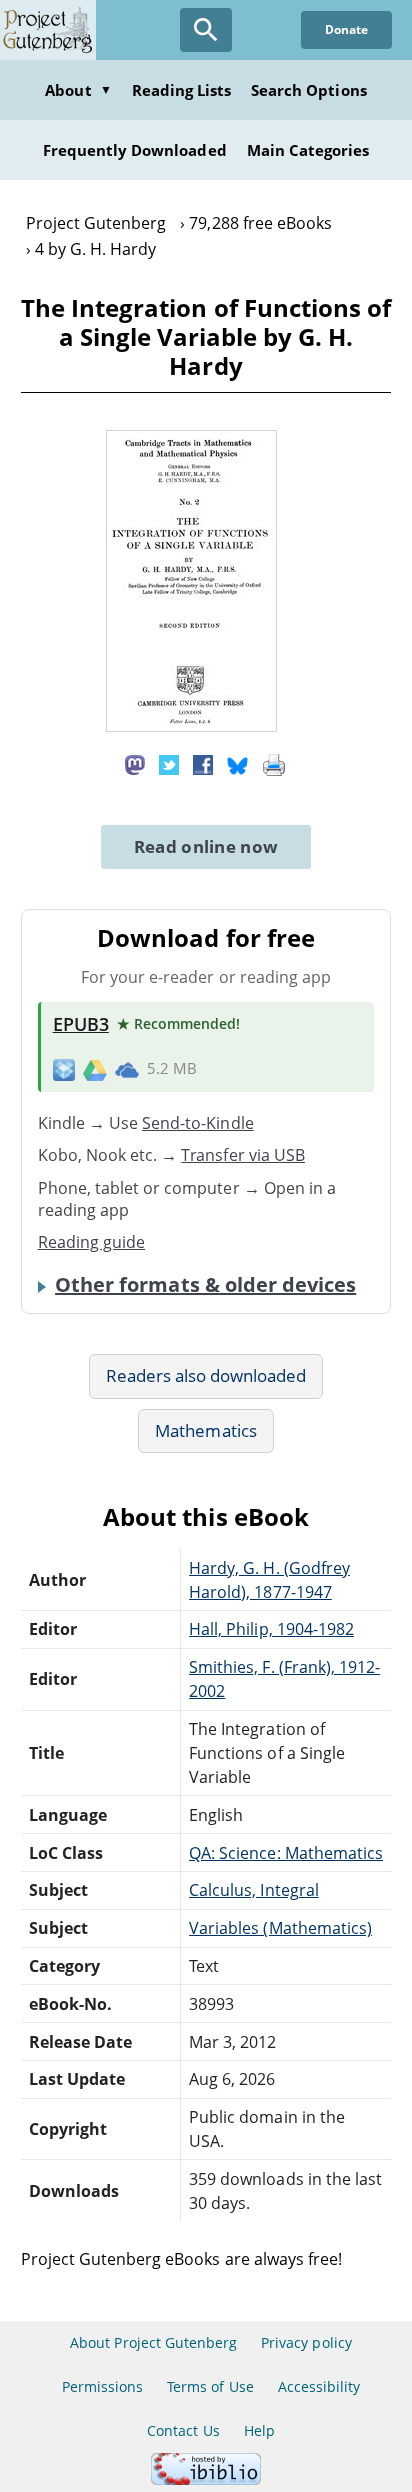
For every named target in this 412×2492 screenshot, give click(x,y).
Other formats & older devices (205, 1285)
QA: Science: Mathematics (286, 1853)
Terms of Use (210, 2386)
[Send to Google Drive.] (95, 1069)
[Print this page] (274, 763)
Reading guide (92, 1242)
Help (259, 2430)
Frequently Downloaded (135, 150)
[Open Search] (206, 30)
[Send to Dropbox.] (64, 1069)
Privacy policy (306, 2342)
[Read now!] (191, 726)
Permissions (102, 2386)
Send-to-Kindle (198, 1123)
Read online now (206, 846)
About (78, 90)
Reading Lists (182, 90)
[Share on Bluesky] (238, 763)
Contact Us (183, 2430)
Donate (346, 29)
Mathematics (205, 1430)
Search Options (309, 90)
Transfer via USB (243, 1155)
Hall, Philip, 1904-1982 (271, 1629)
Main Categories (308, 150)
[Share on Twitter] (169, 763)
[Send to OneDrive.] (127, 1069)
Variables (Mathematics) (280, 1928)
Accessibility (319, 2386)
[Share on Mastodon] (135, 763)
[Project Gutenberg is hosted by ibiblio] (206, 2479)
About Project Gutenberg (153, 2342)
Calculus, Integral (254, 1890)
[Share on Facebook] (203, 763)
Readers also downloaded (206, 1375)
